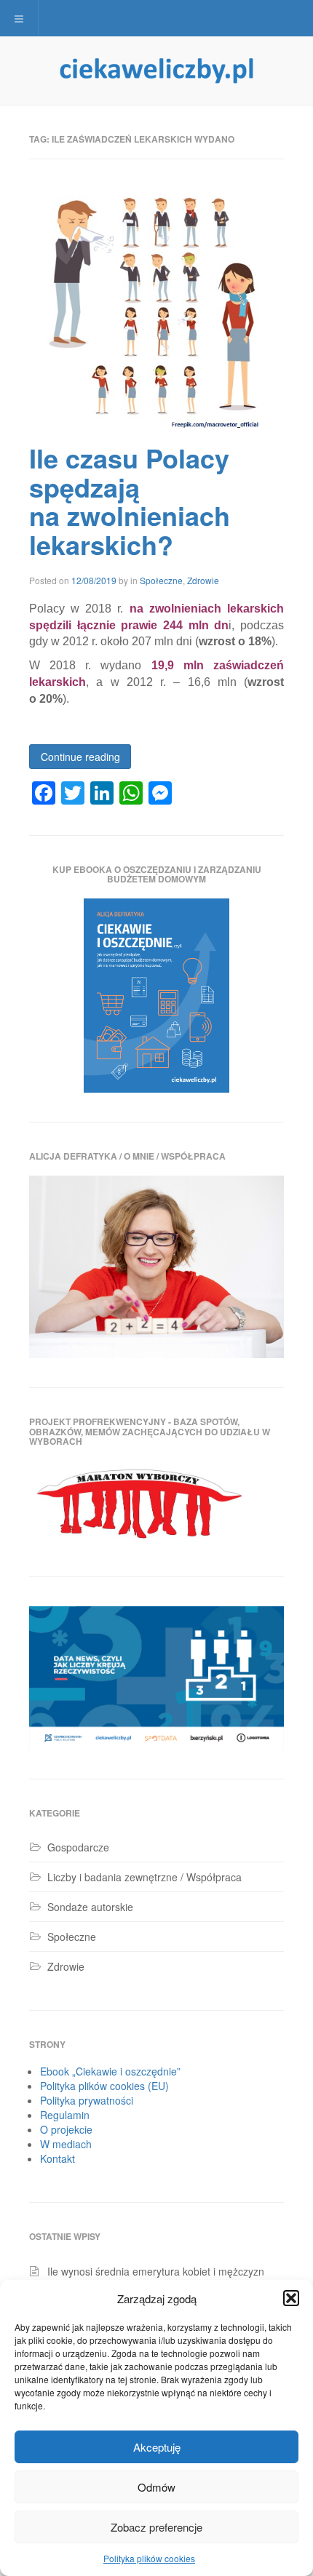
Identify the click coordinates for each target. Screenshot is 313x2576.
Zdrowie (203, 580)
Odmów (156, 2487)
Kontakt (58, 2158)
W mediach (66, 2144)
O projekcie (66, 2129)
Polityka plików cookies (149, 2558)
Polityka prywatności (87, 2100)
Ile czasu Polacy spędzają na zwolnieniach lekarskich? (130, 501)
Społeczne (161, 580)
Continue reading (80, 757)
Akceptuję (157, 2447)
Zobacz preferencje (156, 2527)
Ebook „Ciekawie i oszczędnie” (110, 2071)
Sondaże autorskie (90, 1907)
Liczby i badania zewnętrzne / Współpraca (144, 1877)
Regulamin (65, 2115)
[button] (291, 2298)
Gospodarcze (78, 1847)
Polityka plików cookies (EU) (104, 2086)
